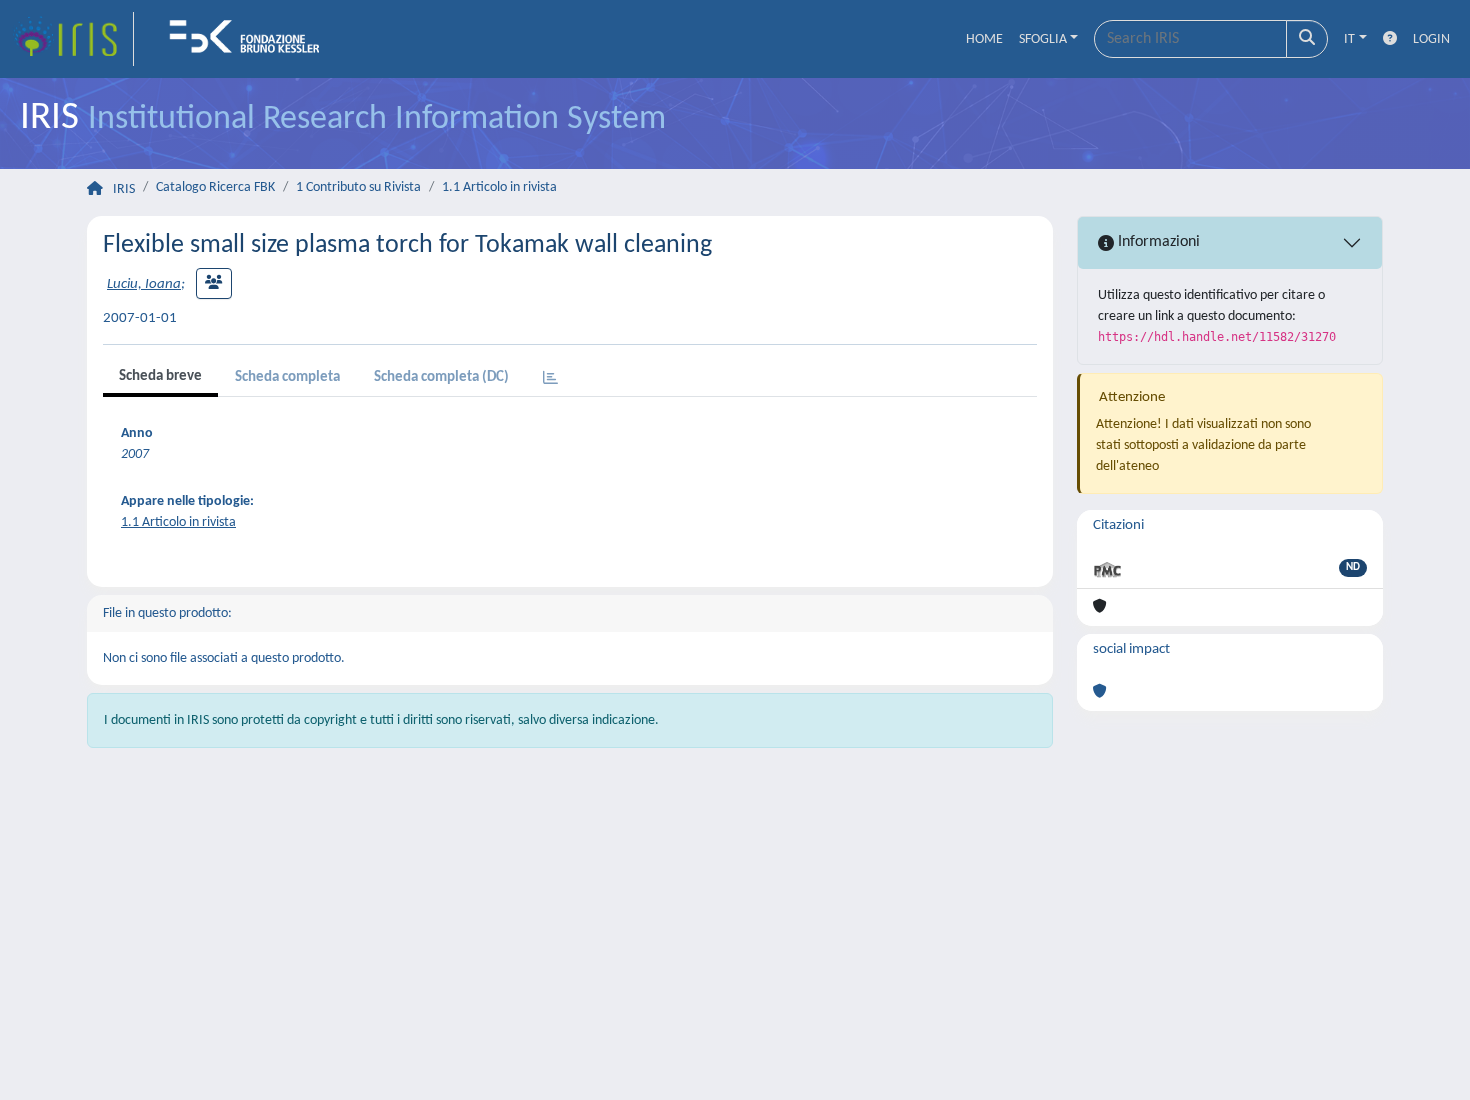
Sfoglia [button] (1043, 39)
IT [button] (1349, 39)
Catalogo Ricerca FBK (215, 187)
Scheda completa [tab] (287, 377)
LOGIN (1431, 39)
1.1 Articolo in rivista (499, 187)
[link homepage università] (251, 39)
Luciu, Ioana (144, 284)
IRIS (124, 189)
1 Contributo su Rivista (358, 187)
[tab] (550, 379)
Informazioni (1157, 242)
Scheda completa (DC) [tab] (441, 377)
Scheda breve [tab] (160, 376)
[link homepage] (73, 39)
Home (984, 39)
